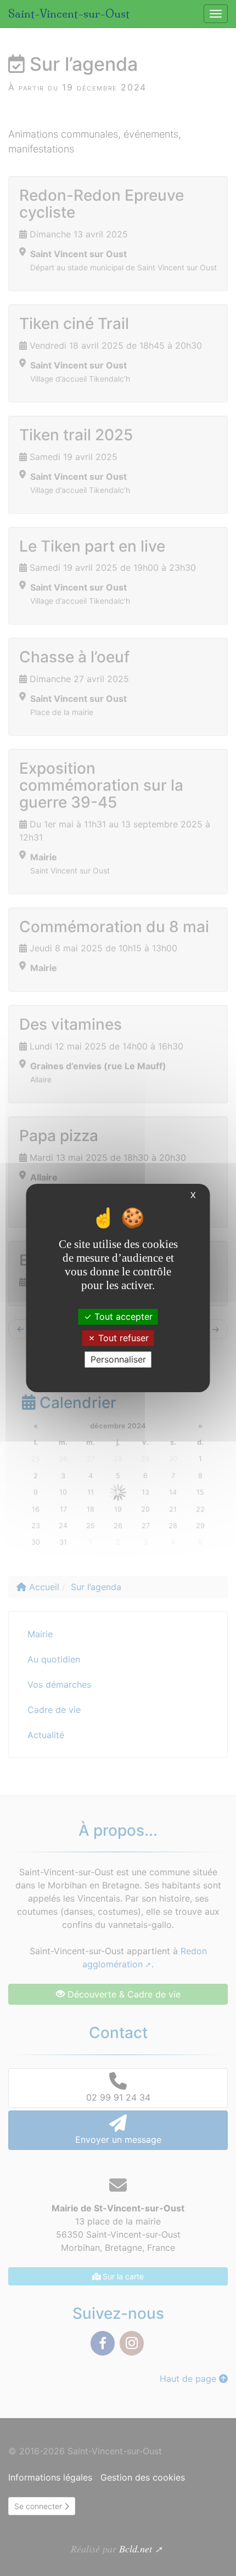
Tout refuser (122, 1338)
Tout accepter (122, 1316)
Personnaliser (118, 1359)
